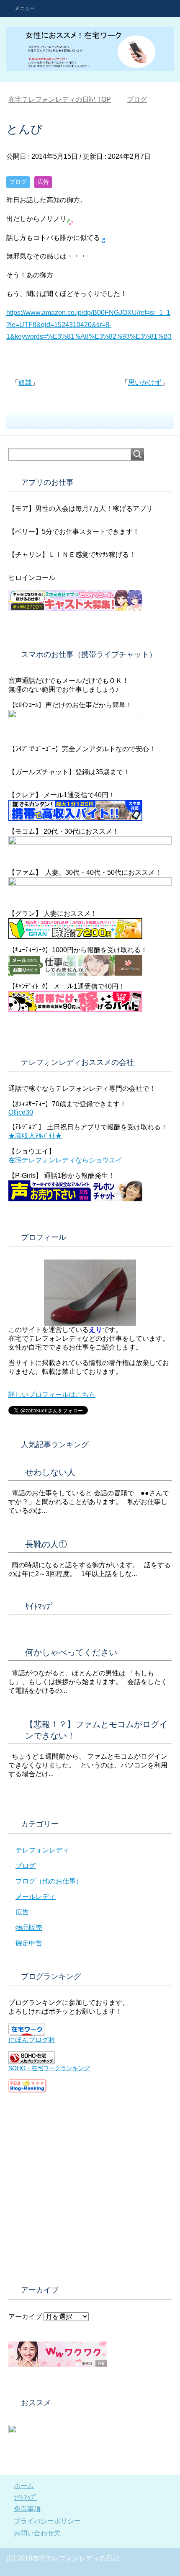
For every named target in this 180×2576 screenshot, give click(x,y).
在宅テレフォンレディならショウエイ (65, 1160)
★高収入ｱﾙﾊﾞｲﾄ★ (35, 1136)
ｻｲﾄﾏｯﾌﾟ (40, 1607)
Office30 (21, 1112)
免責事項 (27, 2509)
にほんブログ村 (32, 2040)
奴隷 (25, 383)
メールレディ (36, 1897)
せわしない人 (50, 1472)
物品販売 (29, 1928)
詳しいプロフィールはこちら (52, 1395)
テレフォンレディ (42, 1850)
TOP (60, 99)
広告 (43, 182)
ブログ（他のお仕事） (49, 1881)
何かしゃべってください (71, 1652)
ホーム (24, 2486)
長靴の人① (46, 1544)
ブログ (18, 182)
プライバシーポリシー (47, 2521)
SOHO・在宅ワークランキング (49, 2068)
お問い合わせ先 (37, 2533)
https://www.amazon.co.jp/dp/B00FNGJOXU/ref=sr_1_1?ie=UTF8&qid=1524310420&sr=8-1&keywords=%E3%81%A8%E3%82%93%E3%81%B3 (89, 325)
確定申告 (29, 1943)
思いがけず (145, 383)
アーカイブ (25, 2317)
